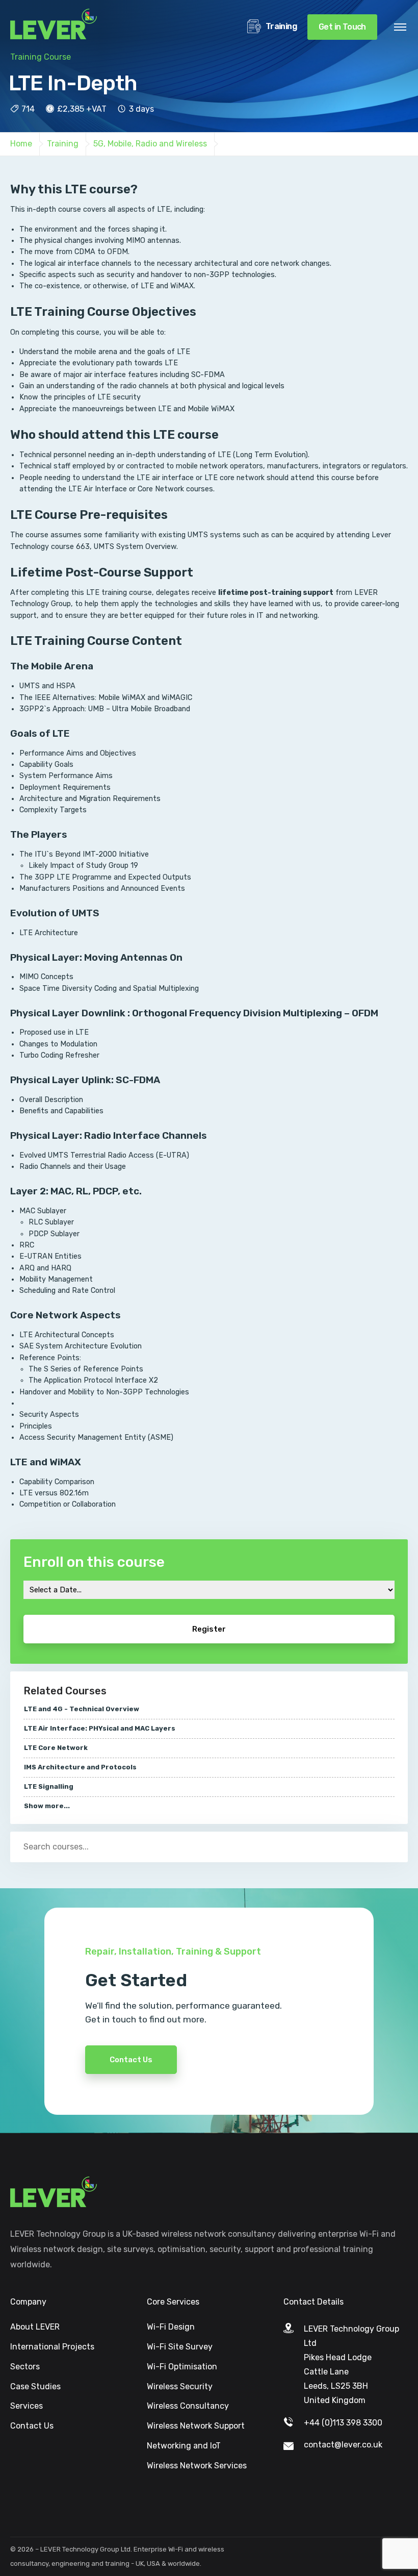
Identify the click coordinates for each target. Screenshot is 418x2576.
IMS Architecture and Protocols (80, 1767)
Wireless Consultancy (188, 2406)
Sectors (25, 2367)
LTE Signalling (49, 1786)
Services (27, 2406)
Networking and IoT (184, 2446)
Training (280, 26)
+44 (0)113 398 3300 (343, 2423)
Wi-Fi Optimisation (182, 2367)
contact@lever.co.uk (343, 2445)
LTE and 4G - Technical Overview (82, 1709)
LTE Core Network (56, 1748)
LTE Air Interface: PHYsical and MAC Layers (100, 1728)
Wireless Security (180, 2386)
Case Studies (35, 2386)
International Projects (52, 2347)
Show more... (47, 1806)
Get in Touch (342, 27)
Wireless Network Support (196, 2426)
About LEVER (35, 2327)
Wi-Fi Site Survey (180, 2347)
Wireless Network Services (197, 2466)
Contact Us (131, 2060)
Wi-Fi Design (171, 2327)
